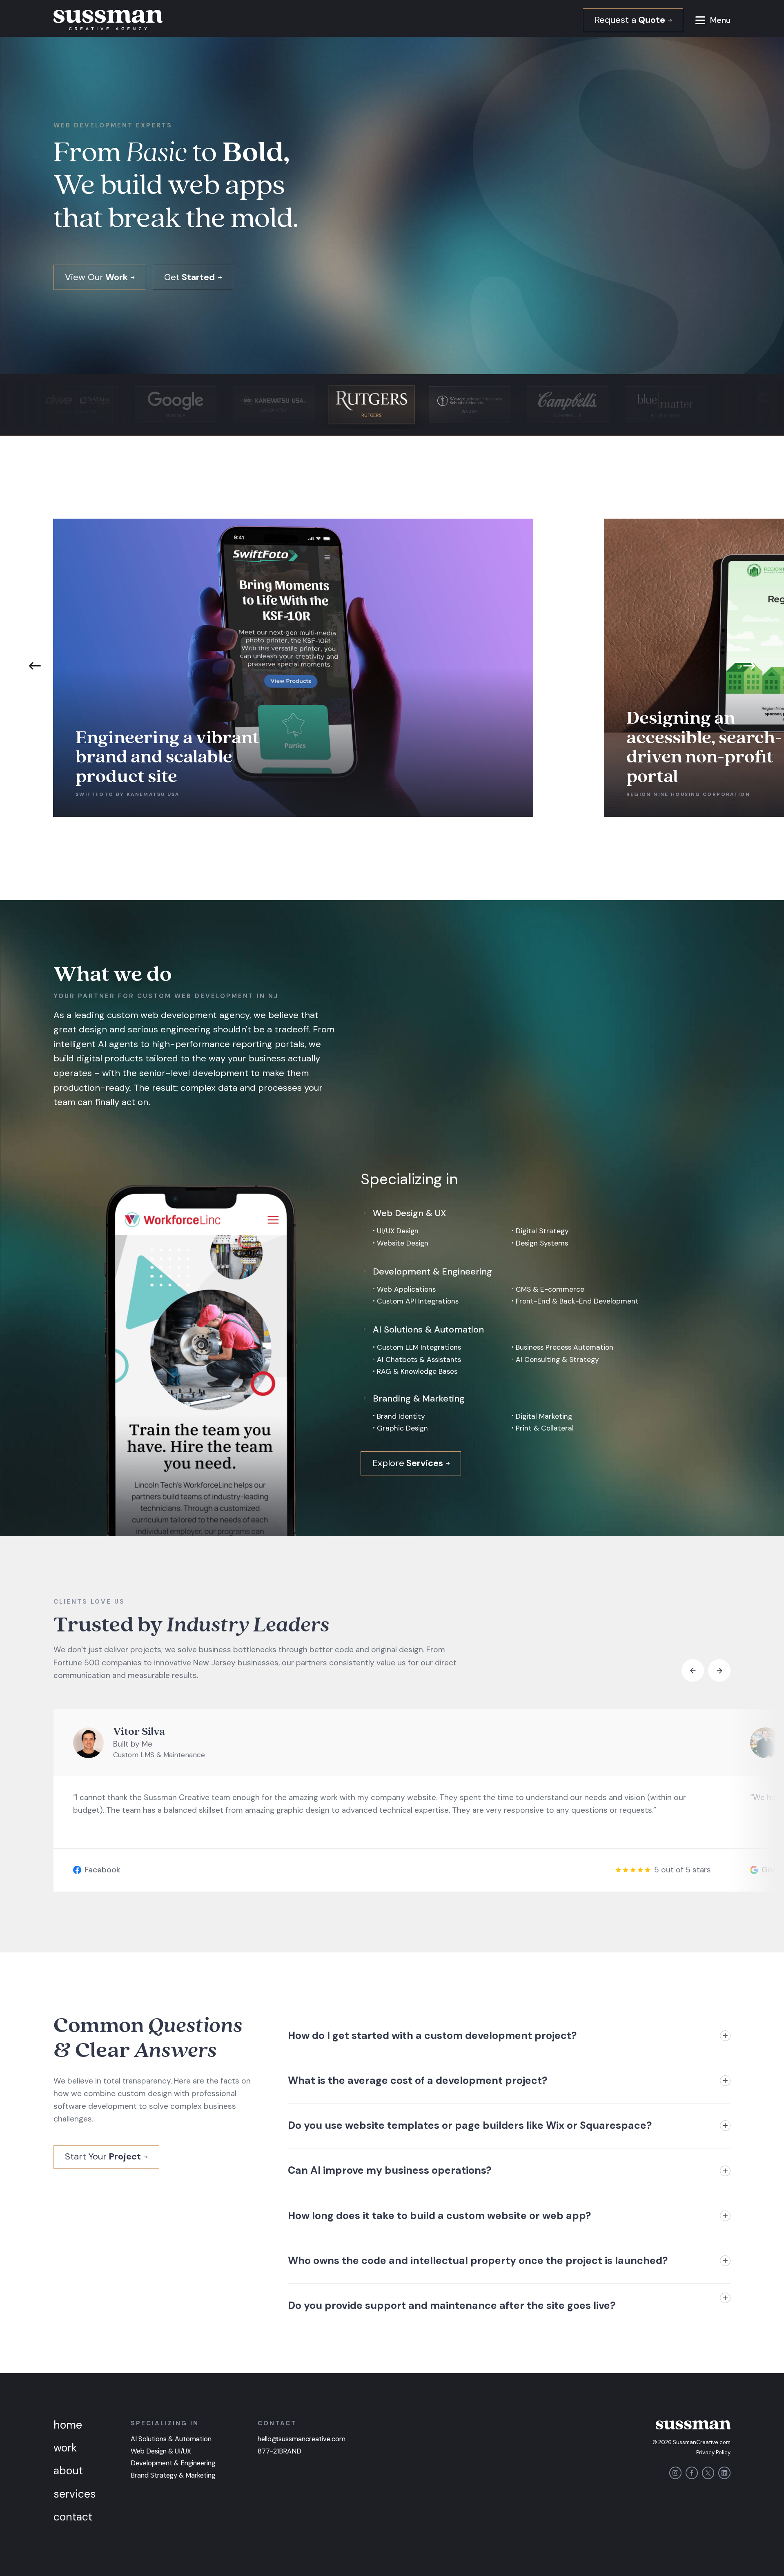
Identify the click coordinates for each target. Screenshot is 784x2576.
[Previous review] (693, 1670)
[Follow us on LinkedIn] (724, 2473)
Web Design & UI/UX (161, 2451)
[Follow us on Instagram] (675, 2473)
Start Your (103, 2156)
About (68, 2471)
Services (75, 2494)
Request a (630, 20)
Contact (73, 2517)
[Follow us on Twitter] (708, 2473)
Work (65, 2448)
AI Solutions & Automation (171, 2439)
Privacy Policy (713, 2452)
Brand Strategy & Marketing (173, 2475)
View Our (96, 277)
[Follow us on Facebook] (692, 2473)
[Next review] (719, 1670)
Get (189, 277)
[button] (700, 20)
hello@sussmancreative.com (302, 2439)
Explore (408, 1463)
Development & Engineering (173, 2463)
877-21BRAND (280, 2451)
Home (68, 2425)
